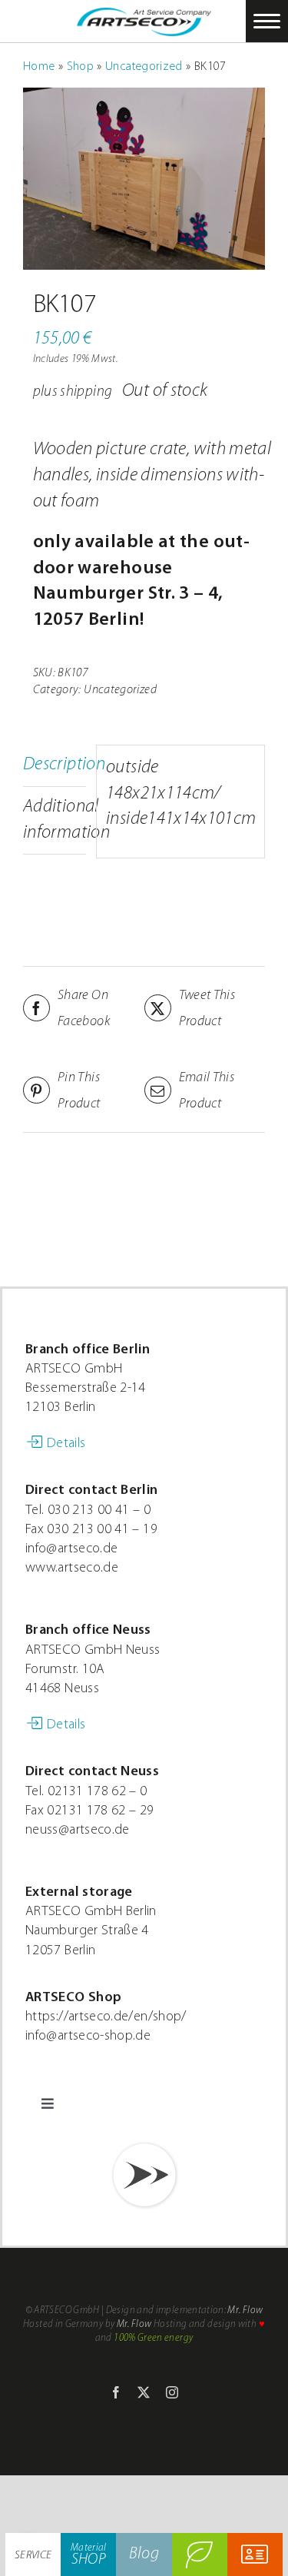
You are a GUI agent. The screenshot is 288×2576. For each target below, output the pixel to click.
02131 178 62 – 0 (98, 1792)
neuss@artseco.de (78, 1831)
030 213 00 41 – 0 (99, 1511)
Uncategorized (144, 67)
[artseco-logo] (144, 17)
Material (89, 2555)
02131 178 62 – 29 (100, 1811)
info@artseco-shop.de (88, 2037)
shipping (86, 392)
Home (39, 67)
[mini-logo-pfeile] (144, 2144)
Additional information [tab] (55, 820)
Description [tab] (55, 765)
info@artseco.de (71, 1549)
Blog (144, 2554)
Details (66, 1444)
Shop (80, 67)
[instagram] (172, 2392)
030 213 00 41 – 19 (102, 1530)
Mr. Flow (245, 2310)
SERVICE (33, 2556)
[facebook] (116, 2392)
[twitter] (144, 2392)
